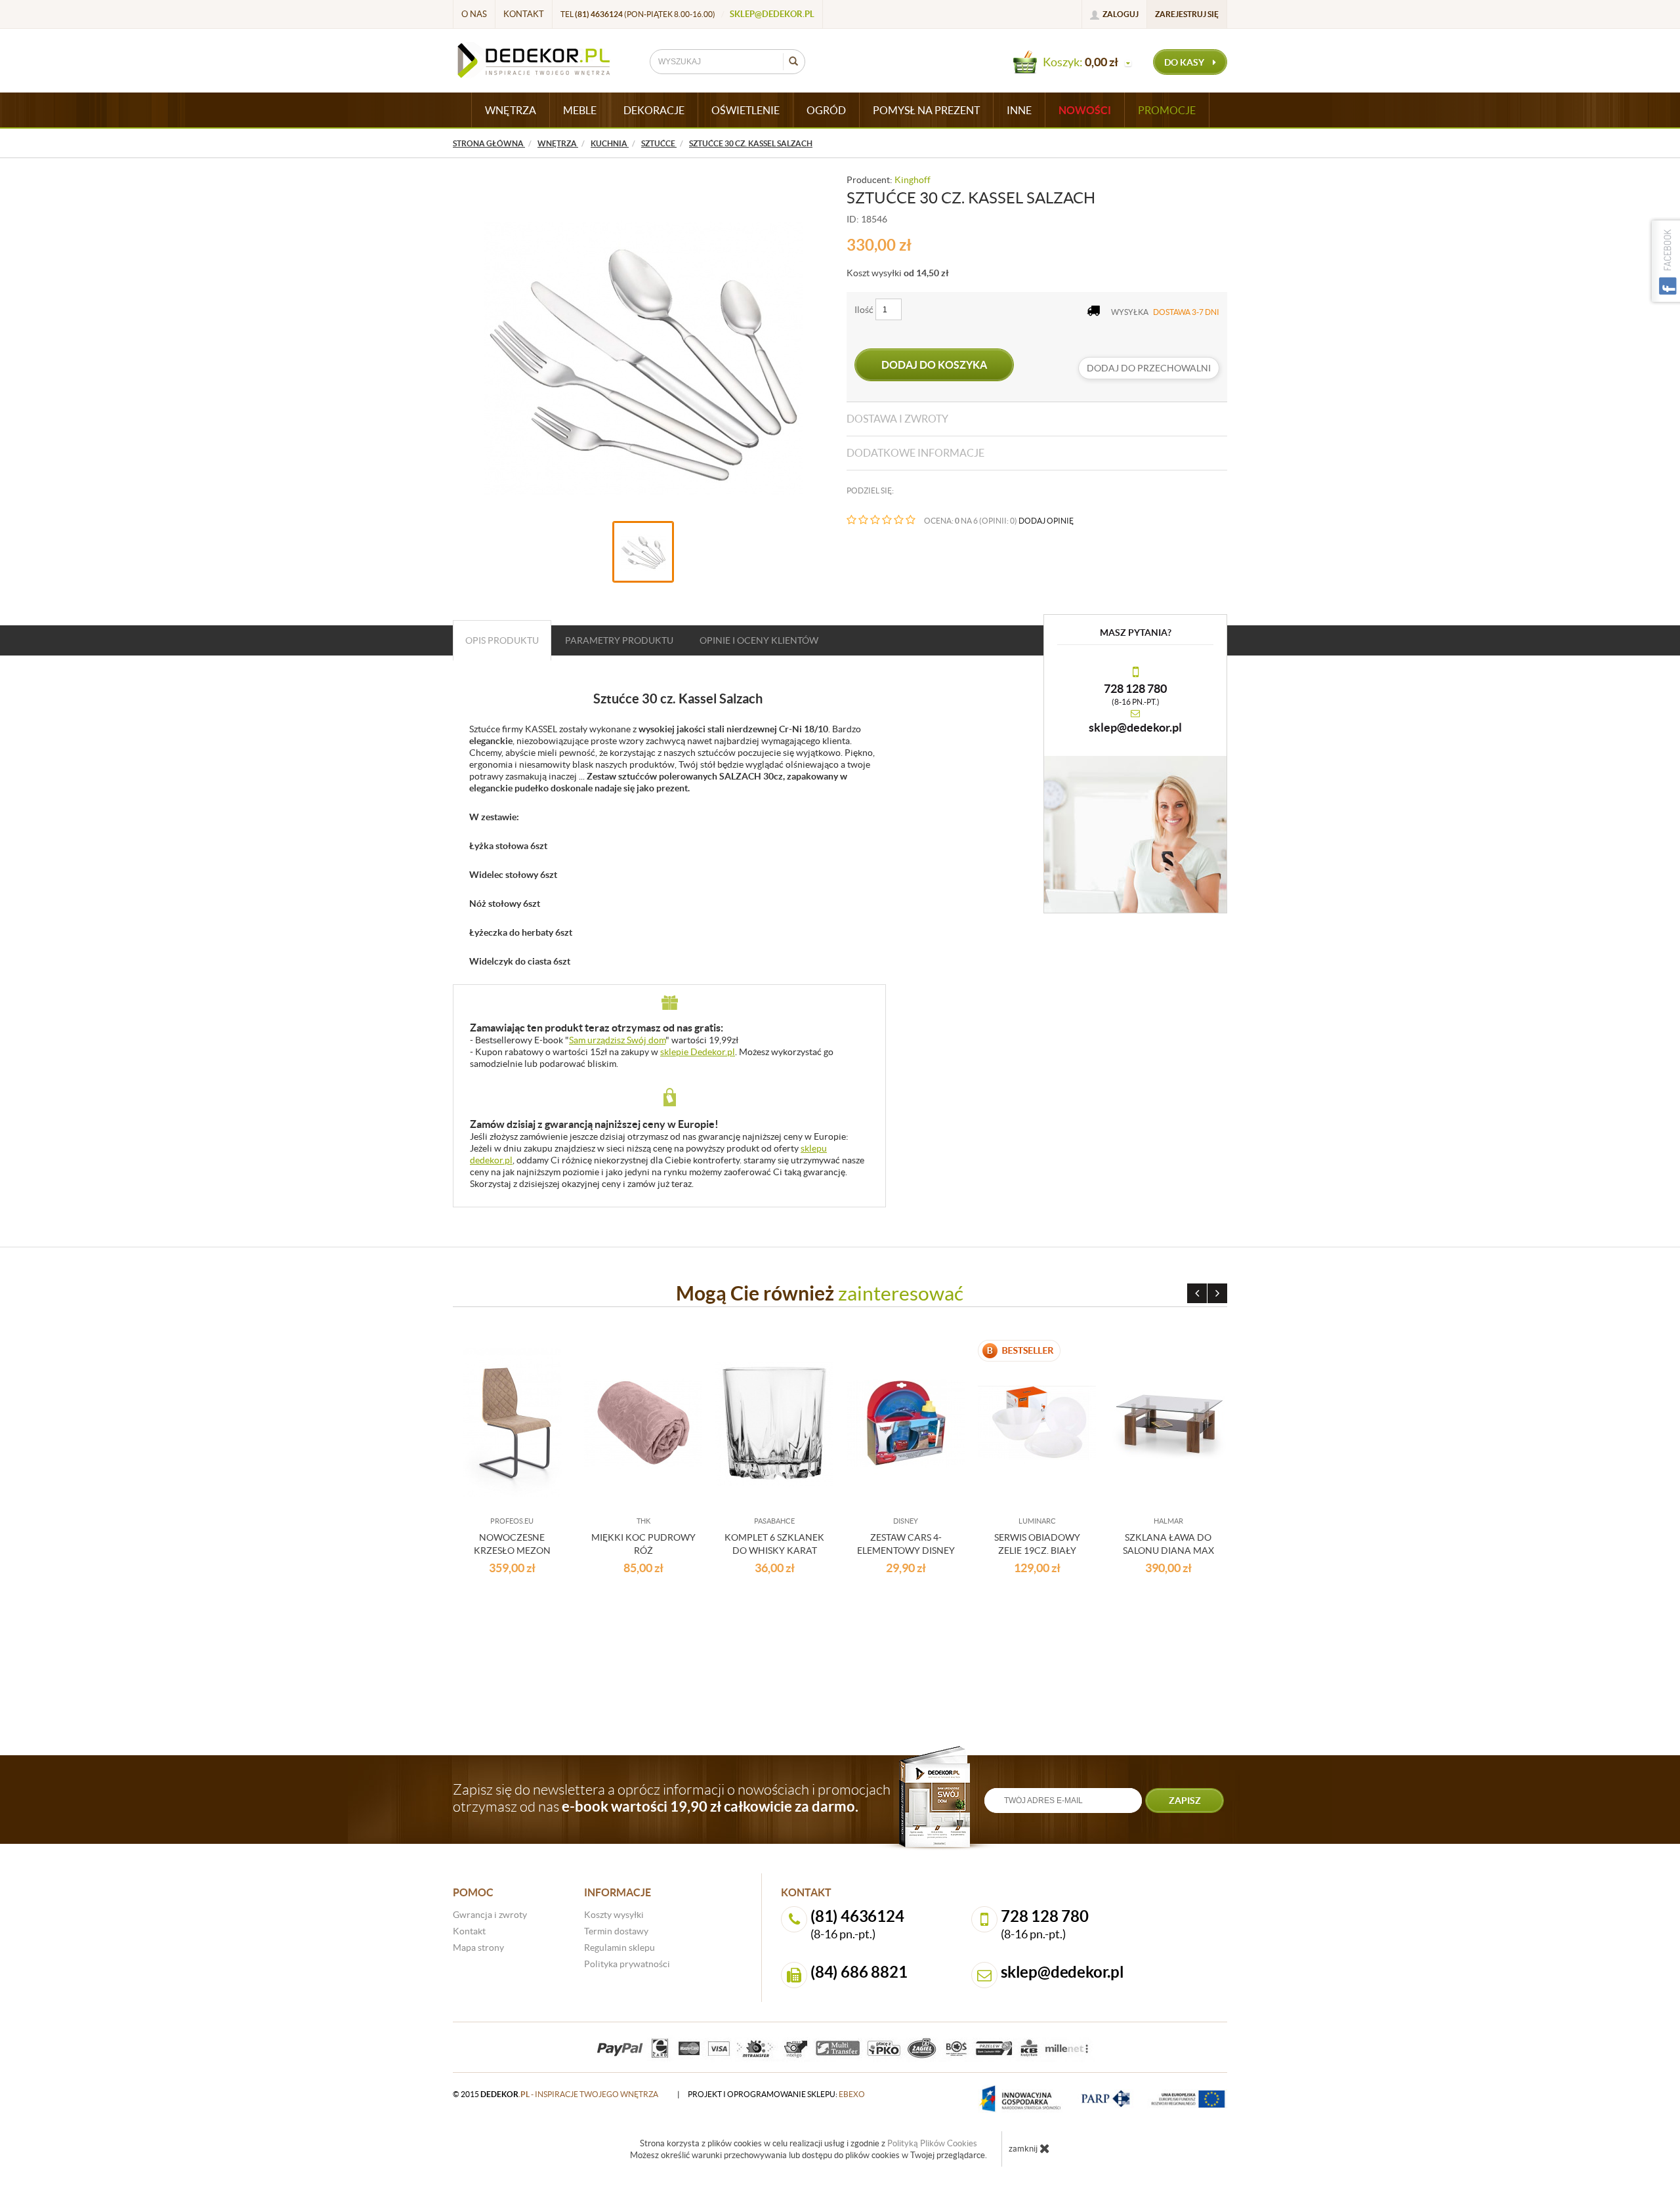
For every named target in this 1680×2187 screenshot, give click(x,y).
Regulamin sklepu (619, 1947)
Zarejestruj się (1187, 14)
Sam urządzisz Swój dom (617, 1040)
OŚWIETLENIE (745, 110)
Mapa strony (478, 1947)
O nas (474, 14)
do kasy (1185, 62)
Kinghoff (913, 180)
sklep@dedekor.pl (772, 14)
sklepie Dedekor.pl (698, 1052)
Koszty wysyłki (614, 1915)
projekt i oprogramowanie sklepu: (776, 2094)
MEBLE (580, 110)
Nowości (1085, 110)
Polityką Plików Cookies (932, 2143)
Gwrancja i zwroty (490, 1915)
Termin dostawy (616, 1931)
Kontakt (524, 14)
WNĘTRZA (511, 110)
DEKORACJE (654, 110)
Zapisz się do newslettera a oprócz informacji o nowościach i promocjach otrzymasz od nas (672, 1798)
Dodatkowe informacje (915, 453)
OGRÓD (826, 110)
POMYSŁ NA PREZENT (926, 110)
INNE (1019, 110)
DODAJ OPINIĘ (1046, 521)
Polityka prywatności (627, 1964)
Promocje (1167, 110)
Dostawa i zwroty (897, 419)
